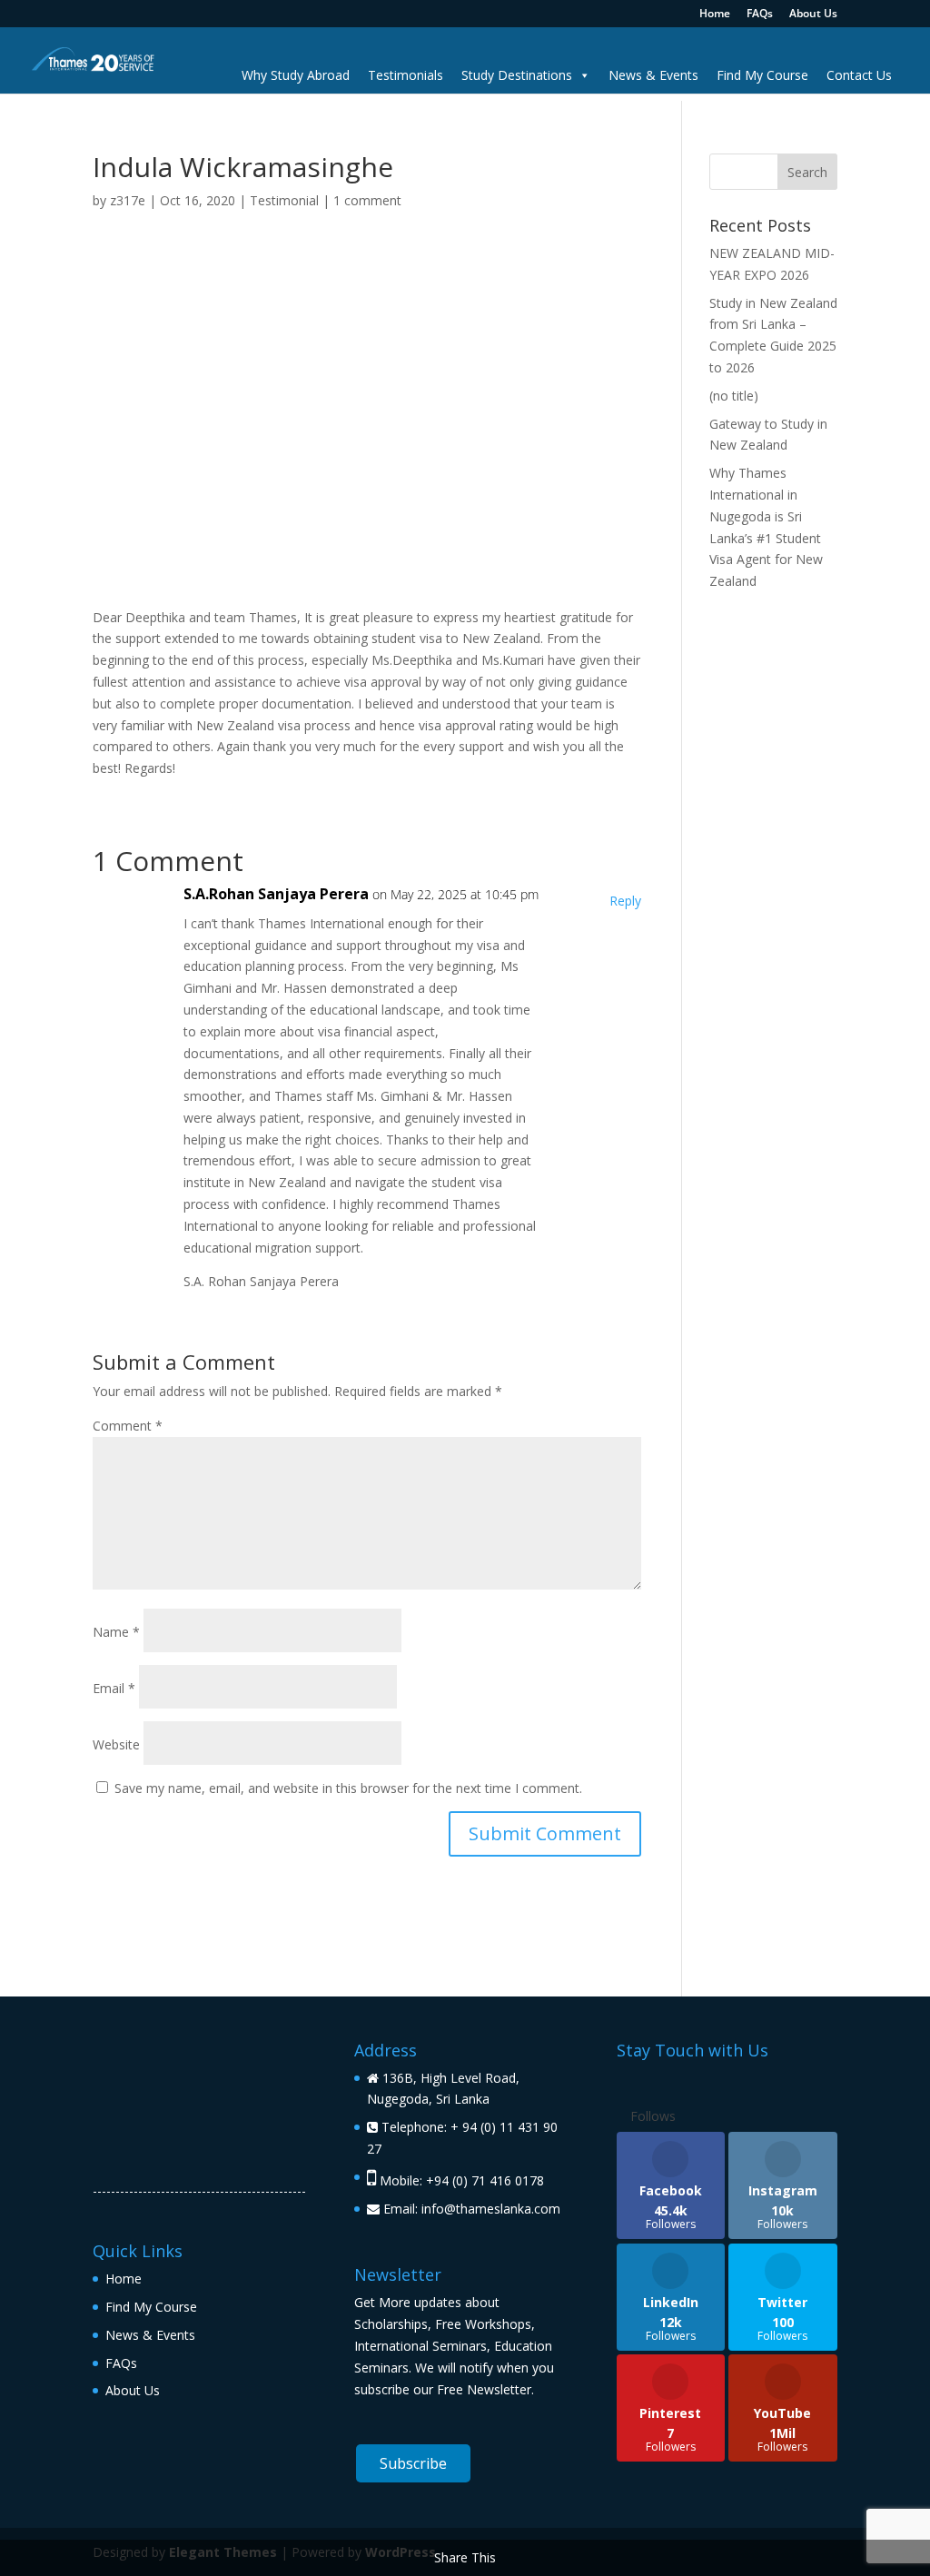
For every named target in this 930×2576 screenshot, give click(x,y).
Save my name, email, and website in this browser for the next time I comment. (348, 1788)
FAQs (760, 15)
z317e (128, 200)
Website (116, 1744)
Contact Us (859, 75)
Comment (128, 1426)
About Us (813, 15)
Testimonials (406, 75)
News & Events (653, 75)
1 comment (367, 200)
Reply (625, 901)
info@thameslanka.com (491, 2209)
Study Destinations (517, 75)
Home (715, 15)
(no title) (734, 396)
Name (116, 1632)
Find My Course (762, 75)
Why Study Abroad (296, 75)
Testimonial (284, 200)
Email (114, 1688)
